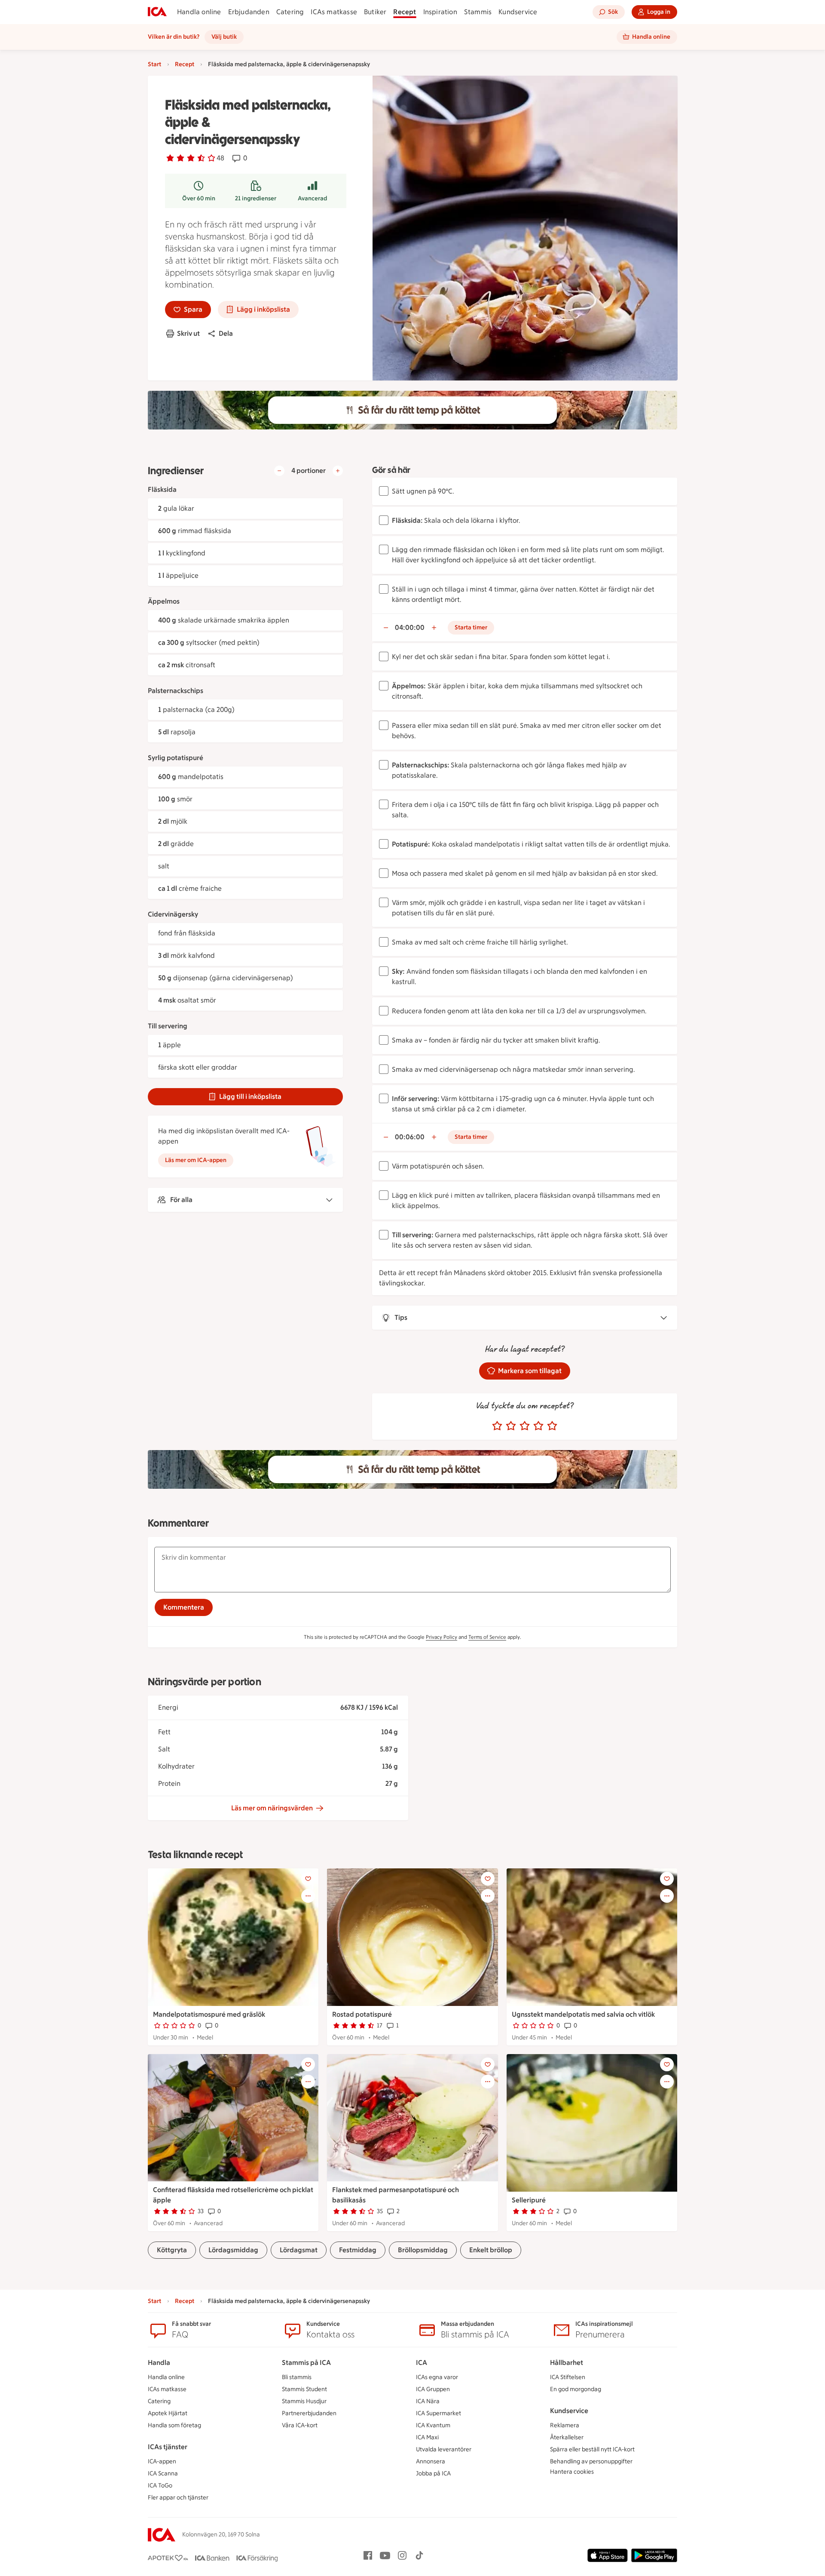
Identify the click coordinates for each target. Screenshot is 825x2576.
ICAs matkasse (334, 12)
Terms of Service (487, 1637)
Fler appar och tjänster (178, 2498)
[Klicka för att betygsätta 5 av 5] (552, 1426)
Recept (405, 12)
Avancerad (312, 198)
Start (154, 64)
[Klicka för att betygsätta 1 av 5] (497, 1426)
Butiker (375, 12)
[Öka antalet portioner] (338, 471)
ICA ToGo (160, 2486)
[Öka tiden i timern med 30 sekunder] (434, 628)
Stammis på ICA (306, 2363)
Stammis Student (304, 2389)
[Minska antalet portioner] (279, 471)
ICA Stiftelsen (568, 2377)
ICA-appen (162, 2461)
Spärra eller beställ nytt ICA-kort (592, 2449)
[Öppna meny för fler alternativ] (308, 1896)
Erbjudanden (249, 12)
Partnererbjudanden (309, 2413)
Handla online (199, 12)
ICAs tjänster (168, 2447)
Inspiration (440, 12)
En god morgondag (576, 2389)
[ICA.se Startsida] (157, 12)
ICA (422, 2363)
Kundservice (518, 12)
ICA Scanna (163, 2473)
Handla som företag (174, 2425)
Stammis (478, 12)
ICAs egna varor (437, 2377)
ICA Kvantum (433, 2425)
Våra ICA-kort (300, 2425)
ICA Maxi (427, 2437)
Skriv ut (188, 333)
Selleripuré (529, 2200)
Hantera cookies (572, 2472)
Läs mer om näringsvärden (272, 1808)
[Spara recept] (308, 1879)
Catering (290, 12)
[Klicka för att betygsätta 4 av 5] (538, 1426)
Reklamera (565, 2425)
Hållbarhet (567, 2363)
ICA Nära (428, 2401)
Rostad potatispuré (362, 2014)
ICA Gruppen (433, 2389)
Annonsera (431, 2461)
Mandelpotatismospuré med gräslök (209, 2014)
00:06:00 (410, 1137)
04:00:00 (410, 627)
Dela (226, 333)
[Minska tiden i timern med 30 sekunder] (386, 628)
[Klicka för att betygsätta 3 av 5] (525, 1426)
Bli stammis (297, 2377)
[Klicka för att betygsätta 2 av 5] (511, 1426)
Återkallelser (567, 2437)
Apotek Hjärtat (168, 2413)
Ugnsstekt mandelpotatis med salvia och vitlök (583, 2014)
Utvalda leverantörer (444, 2449)
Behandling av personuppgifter (591, 2461)
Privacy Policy (442, 1637)
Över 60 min (199, 198)
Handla (159, 2363)
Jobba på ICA (433, 2473)
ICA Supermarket (438, 2413)
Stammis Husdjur (304, 2401)
